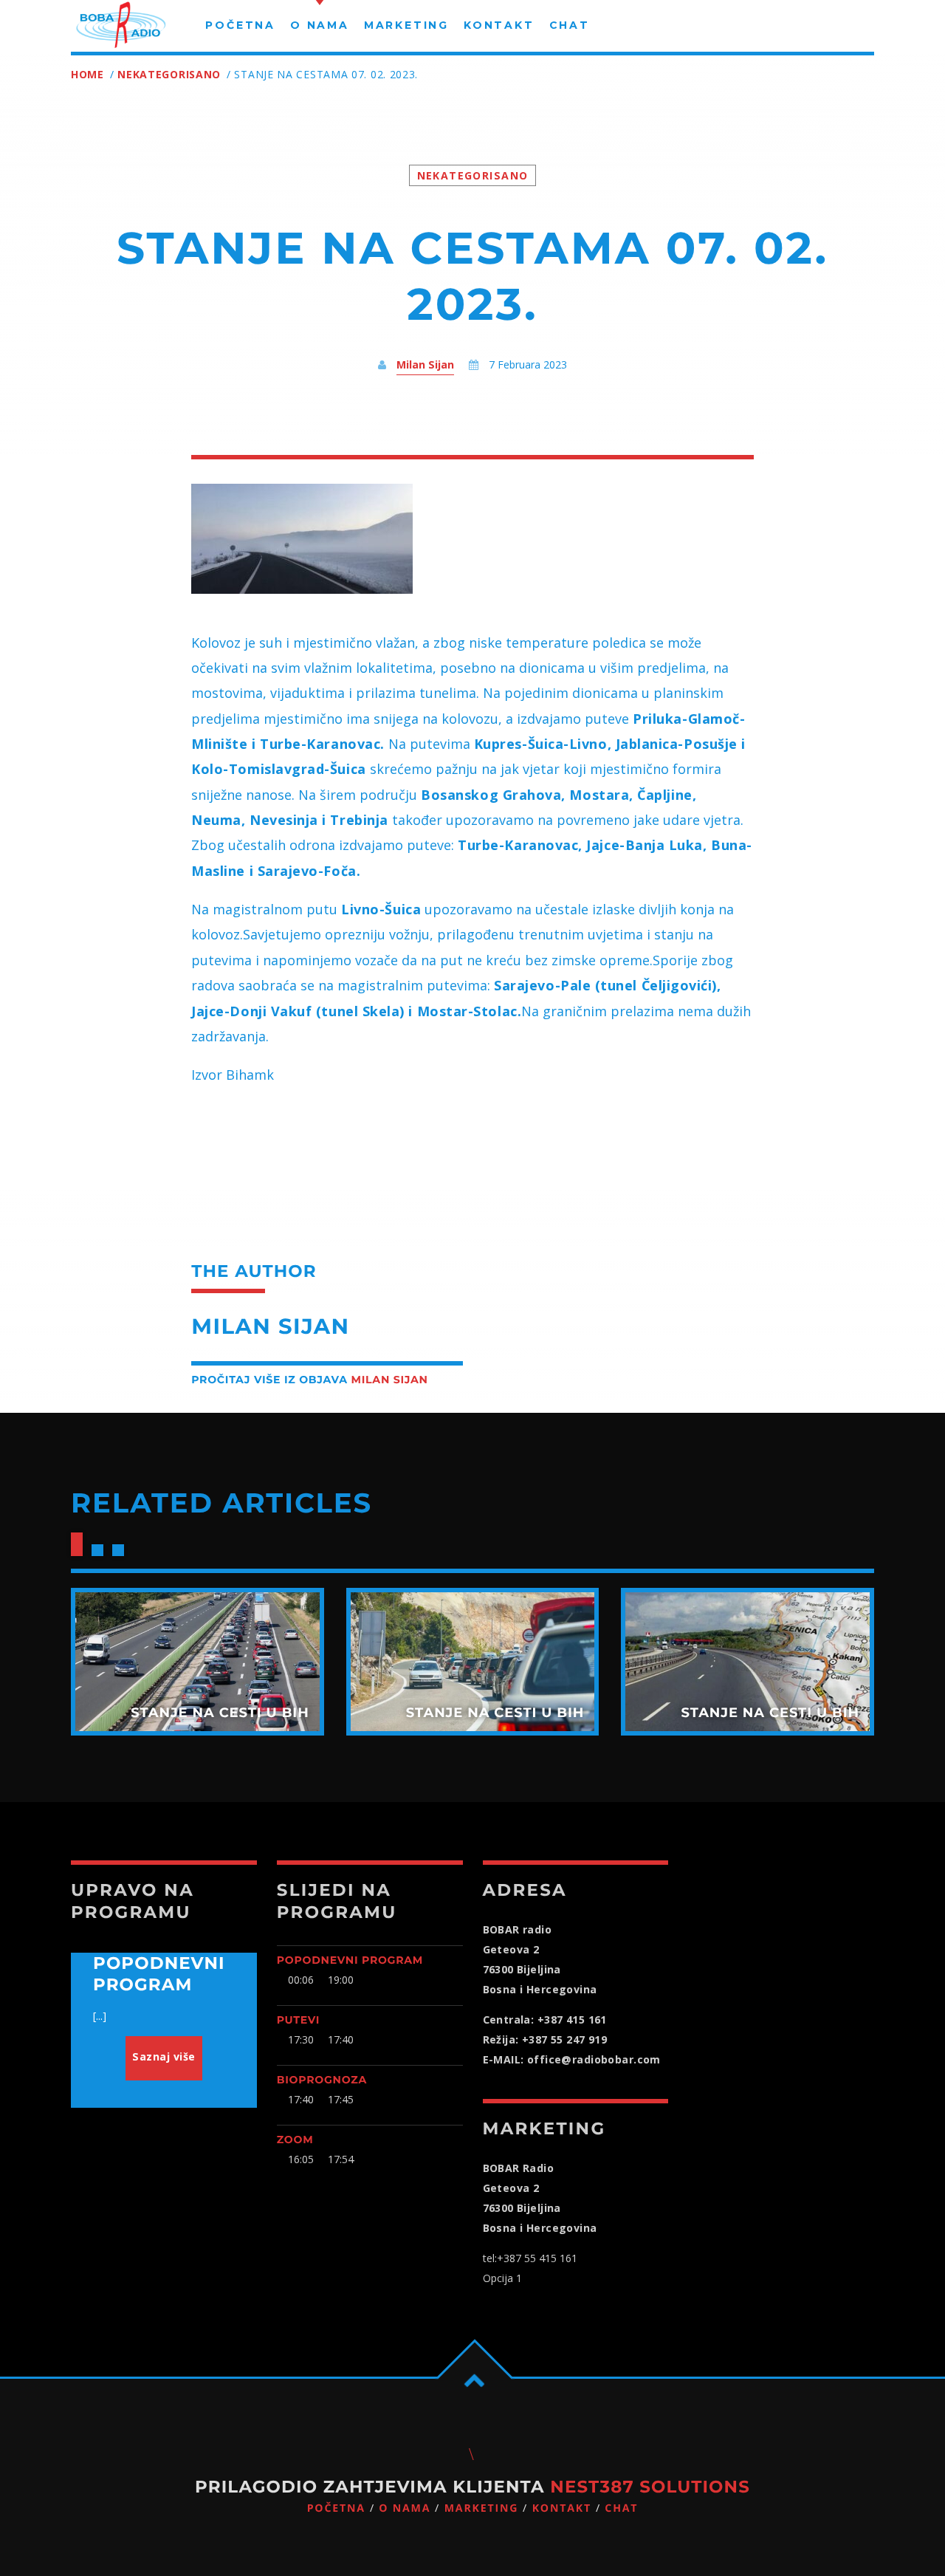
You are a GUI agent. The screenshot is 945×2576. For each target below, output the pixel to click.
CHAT (621, 2508)
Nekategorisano (169, 74)
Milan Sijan (425, 364)
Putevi (298, 2020)
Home (87, 74)
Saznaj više (164, 2056)
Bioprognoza (322, 2080)
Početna (336, 2508)
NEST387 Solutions (650, 2487)
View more (197, 1662)
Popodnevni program (350, 1960)
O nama (405, 2508)
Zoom (295, 2140)
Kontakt (562, 2508)
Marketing (482, 2508)
